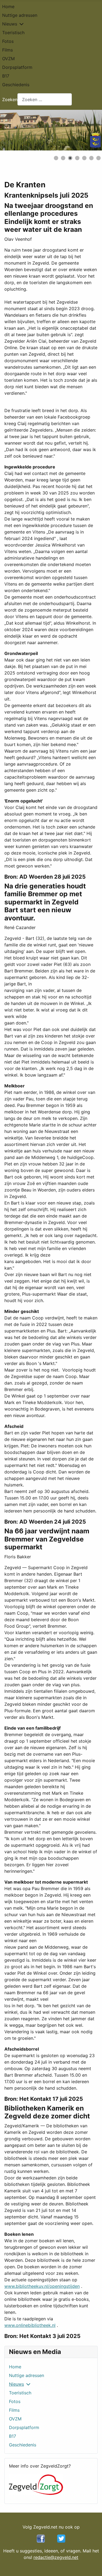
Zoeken (10, 99)
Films (7, 50)
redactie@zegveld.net (56, 2557)
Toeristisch (13, 33)
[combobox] (45, 99)
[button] (85, 130)
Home (8, 7)
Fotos (8, 41)
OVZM (8, 59)
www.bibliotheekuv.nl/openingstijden (42, 2286)
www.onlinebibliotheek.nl (30, 2325)
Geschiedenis (16, 85)
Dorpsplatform (17, 67)
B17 (6, 76)
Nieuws (10, 24)
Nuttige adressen (20, 15)
